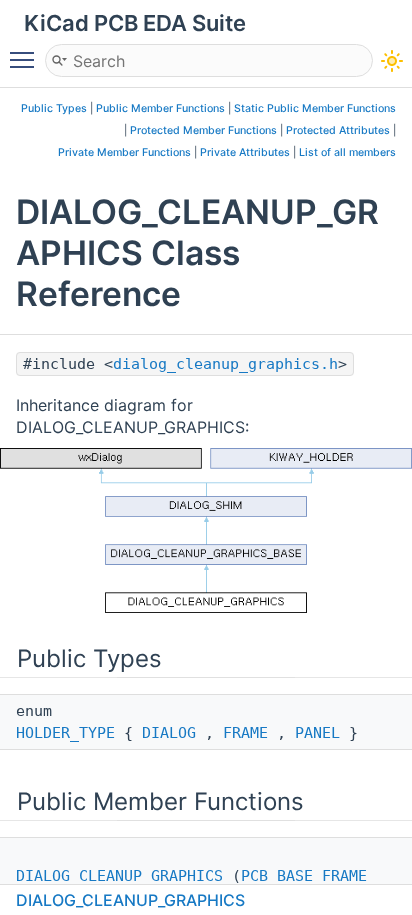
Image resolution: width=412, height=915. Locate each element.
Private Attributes (245, 152)
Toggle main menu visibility (26, 59)
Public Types (54, 108)
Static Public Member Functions (315, 108)
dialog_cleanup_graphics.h (225, 364)
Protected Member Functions (203, 130)
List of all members (347, 152)
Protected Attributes (338, 130)
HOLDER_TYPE (65, 733)
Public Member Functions (160, 108)
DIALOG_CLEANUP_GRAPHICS (119, 876)
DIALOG (169, 733)
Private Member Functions (124, 152)
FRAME (245, 733)
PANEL (317, 733)
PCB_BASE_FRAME (304, 876)
